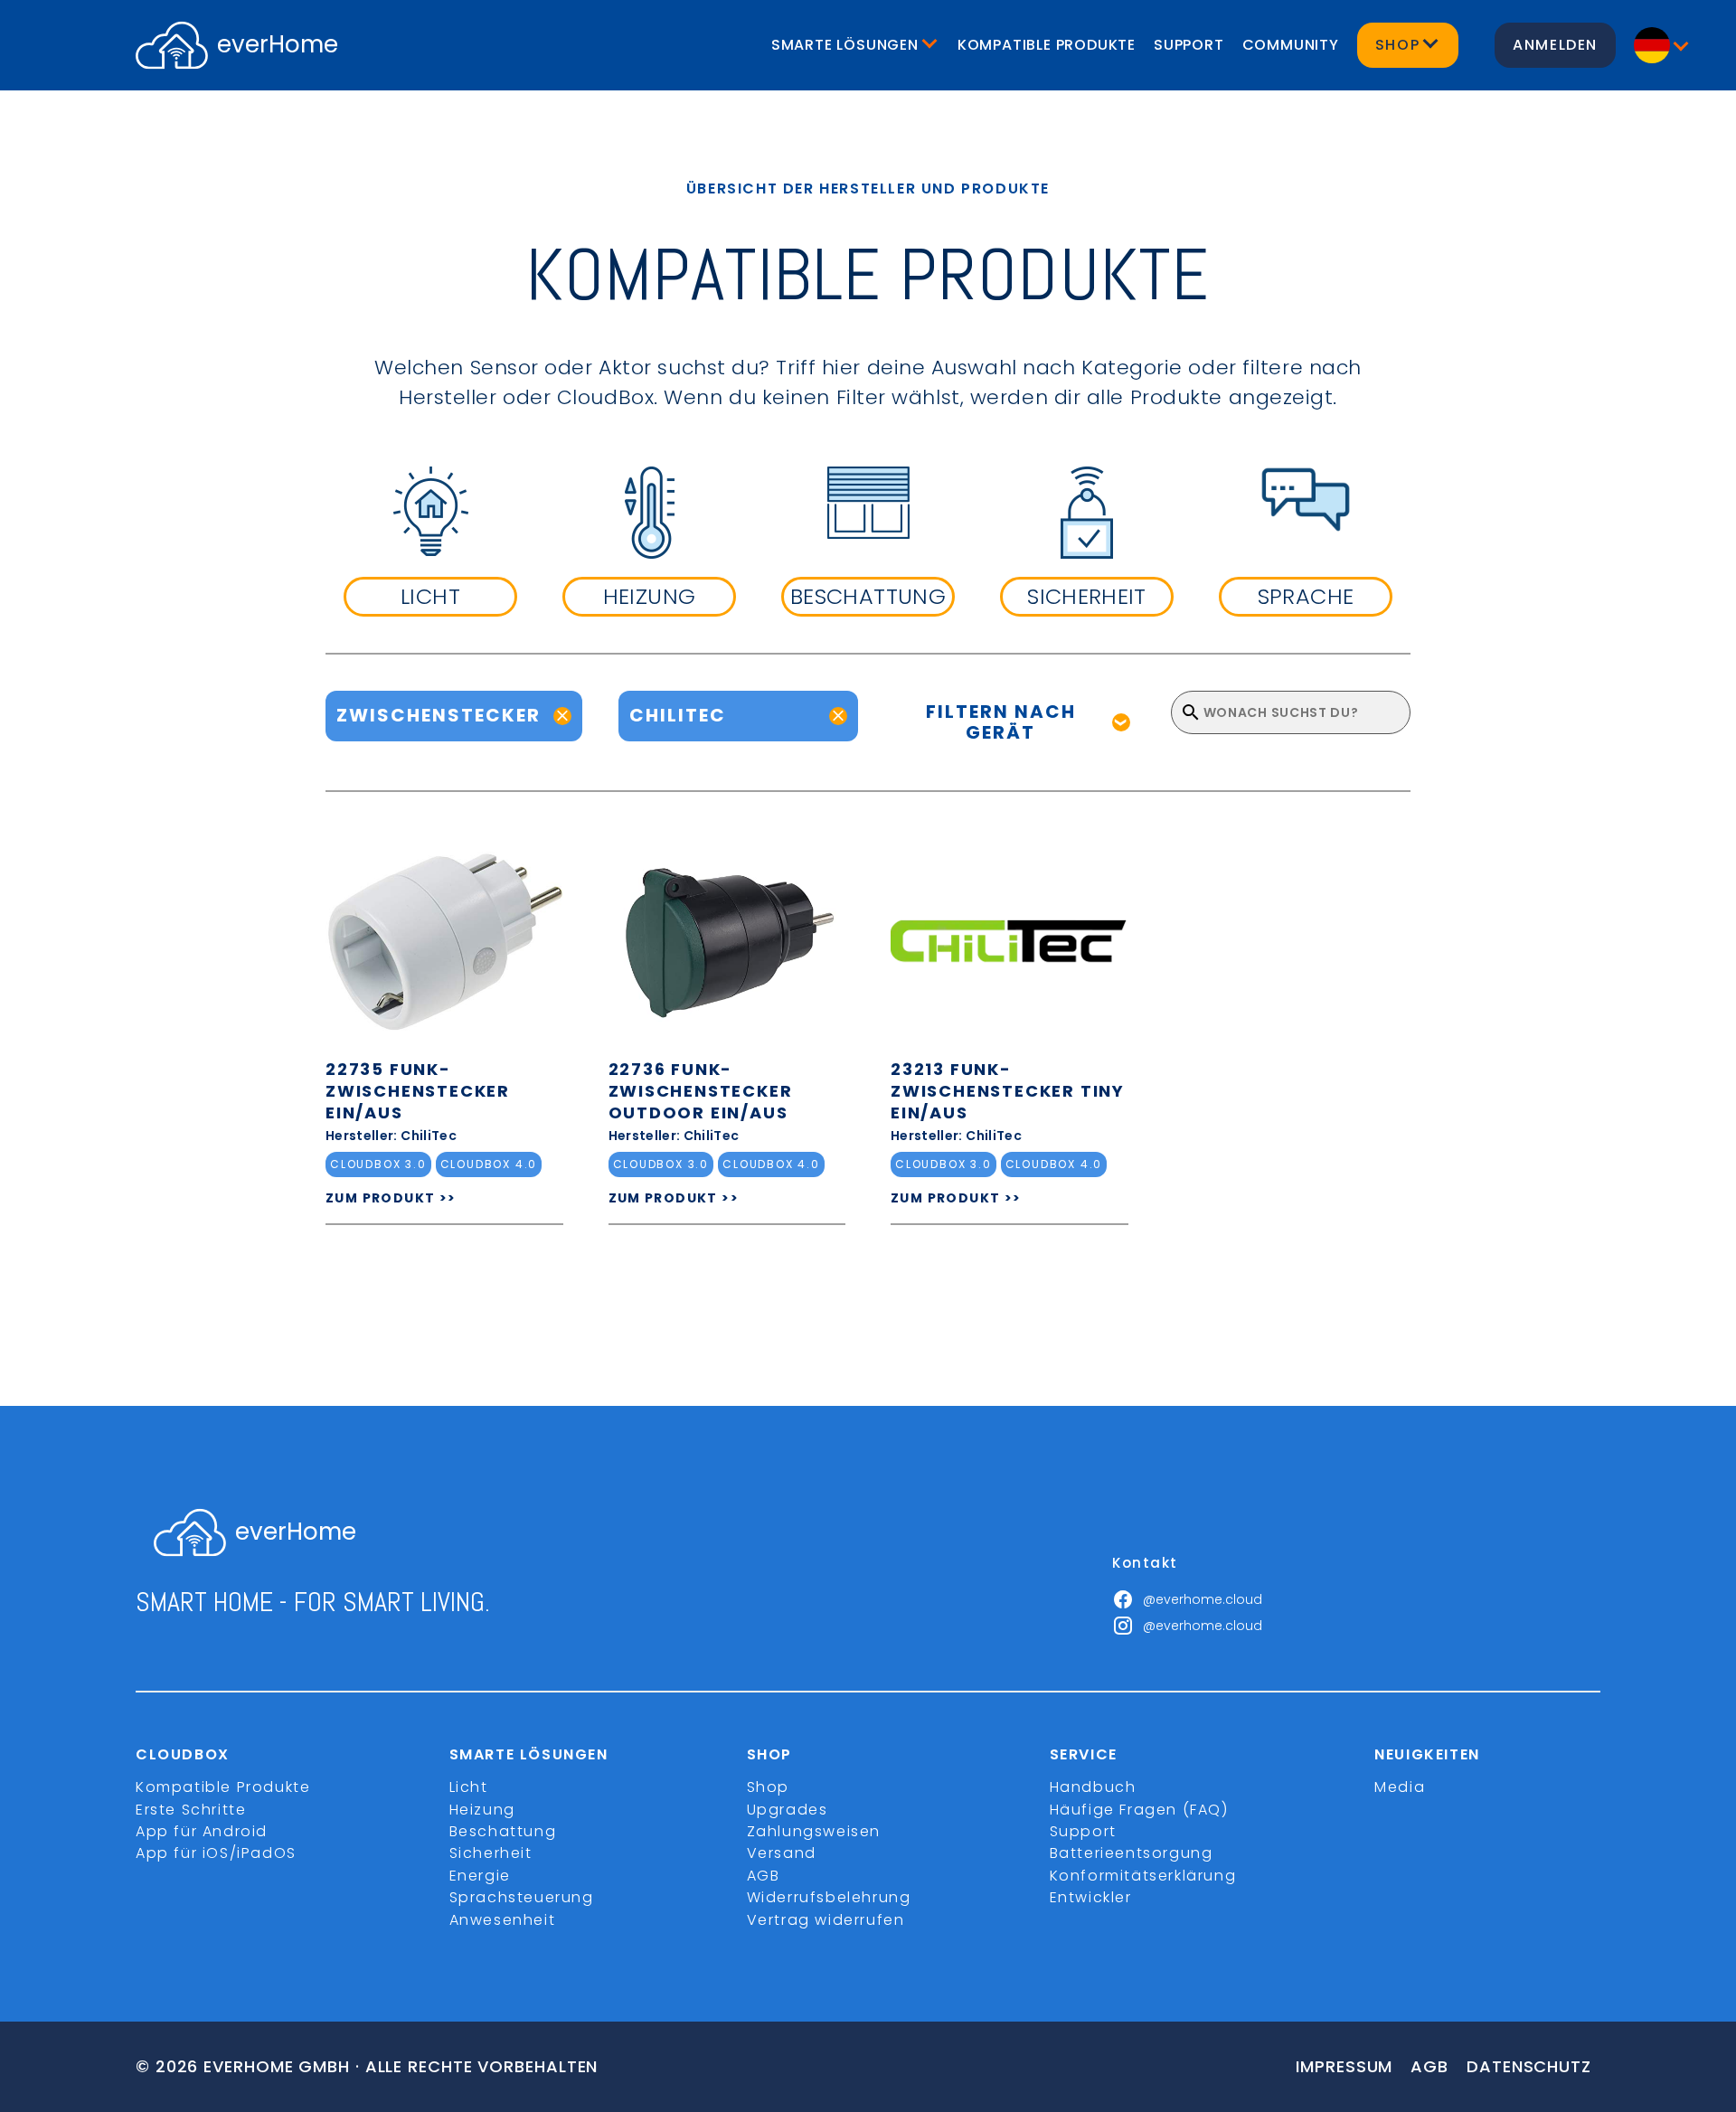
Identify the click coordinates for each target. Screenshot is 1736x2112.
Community (1291, 45)
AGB (764, 1876)
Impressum (1344, 2066)
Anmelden (1555, 45)
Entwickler (1091, 1897)
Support (1189, 45)
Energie (480, 1876)
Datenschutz (1529, 2066)
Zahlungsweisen (814, 1831)
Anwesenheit (503, 1920)
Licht (469, 1787)
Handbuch (1093, 1787)
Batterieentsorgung (1132, 1853)
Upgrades (788, 1810)
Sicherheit (491, 1853)
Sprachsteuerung (522, 1897)
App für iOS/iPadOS (216, 1853)
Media (1400, 1787)
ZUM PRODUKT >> (391, 1198)
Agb (1429, 2066)
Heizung (482, 1810)
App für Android (202, 1831)
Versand (782, 1853)
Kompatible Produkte (1047, 45)
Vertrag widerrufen (826, 1920)
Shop (768, 1787)
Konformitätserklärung (1143, 1876)
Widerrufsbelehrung (829, 1897)
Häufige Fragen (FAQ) (1139, 1810)
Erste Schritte (191, 1810)
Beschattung (503, 1831)
